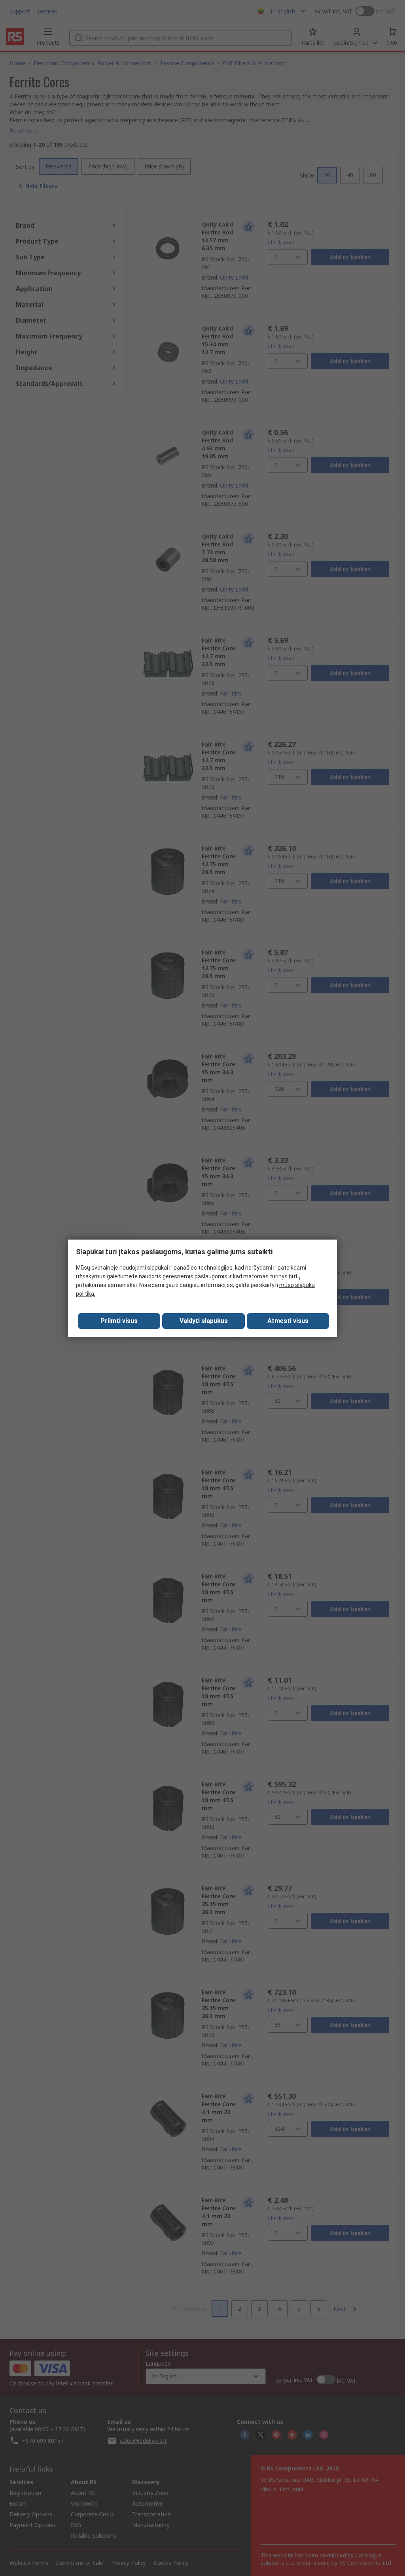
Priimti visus (119, 1321)
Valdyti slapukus (204, 1321)
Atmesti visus (288, 1321)
